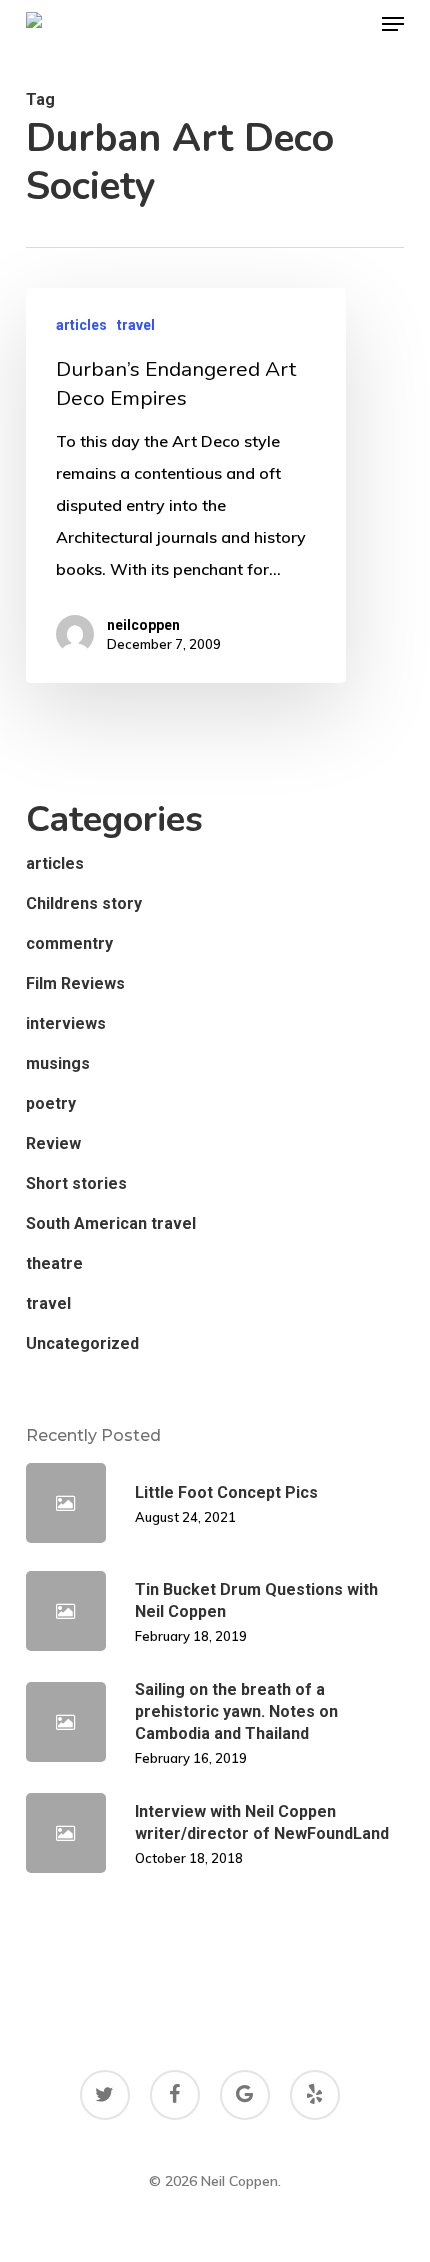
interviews (66, 1023)
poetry (51, 1103)
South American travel (111, 1223)
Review (53, 1143)
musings (58, 1063)
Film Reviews (75, 983)
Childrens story (84, 903)
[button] (393, 24)
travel (136, 325)
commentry (69, 943)
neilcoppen (143, 625)
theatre (54, 1263)
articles (81, 325)
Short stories (76, 1183)
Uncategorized (82, 1343)
